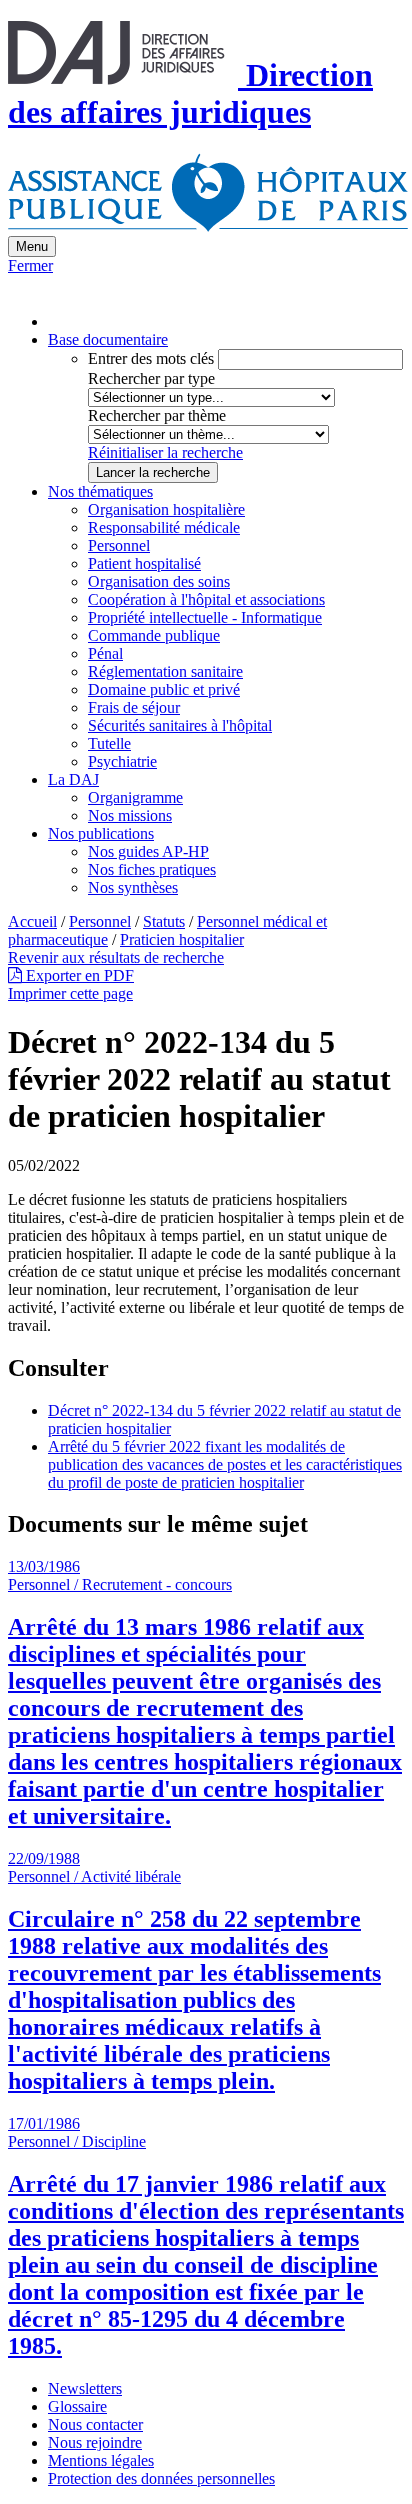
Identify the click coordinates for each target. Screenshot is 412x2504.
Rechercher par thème (157, 415)
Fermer (30, 265)
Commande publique (154, 635)
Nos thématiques (100, 491)
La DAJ (73, 779)
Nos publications (101, 833)
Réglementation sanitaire (165, 671)
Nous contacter (95, 2424)
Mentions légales (101, 2460)
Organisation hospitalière (166, 509)
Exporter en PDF (78, 975)
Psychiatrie (122, 761)
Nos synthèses (133, 887)
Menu (32, 246)
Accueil (32, 921)
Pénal (105, 653)
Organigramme (135, 797)
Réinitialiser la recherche (165, 452)
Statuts (164, 921)
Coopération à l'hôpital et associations (206, 599)
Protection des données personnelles (161, 2478)
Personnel (119, 545)
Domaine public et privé (164, 689)
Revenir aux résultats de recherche (116, 957)
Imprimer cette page (70, 993)
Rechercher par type (151, 378)
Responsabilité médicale (164, 527)
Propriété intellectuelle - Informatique (205, 617)
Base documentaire (108, 339)
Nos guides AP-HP (148, 851)
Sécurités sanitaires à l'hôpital (180, 725)
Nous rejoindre (95, 2442)
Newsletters (85, 2388)
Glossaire (77, 2406)
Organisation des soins (159, 581)
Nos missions (130, 815)
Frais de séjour (134, 707)
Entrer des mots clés (151, 358)
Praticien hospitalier (182, 939)
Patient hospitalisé (144, 563)
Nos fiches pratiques (152, 869)
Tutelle (109, 743)
